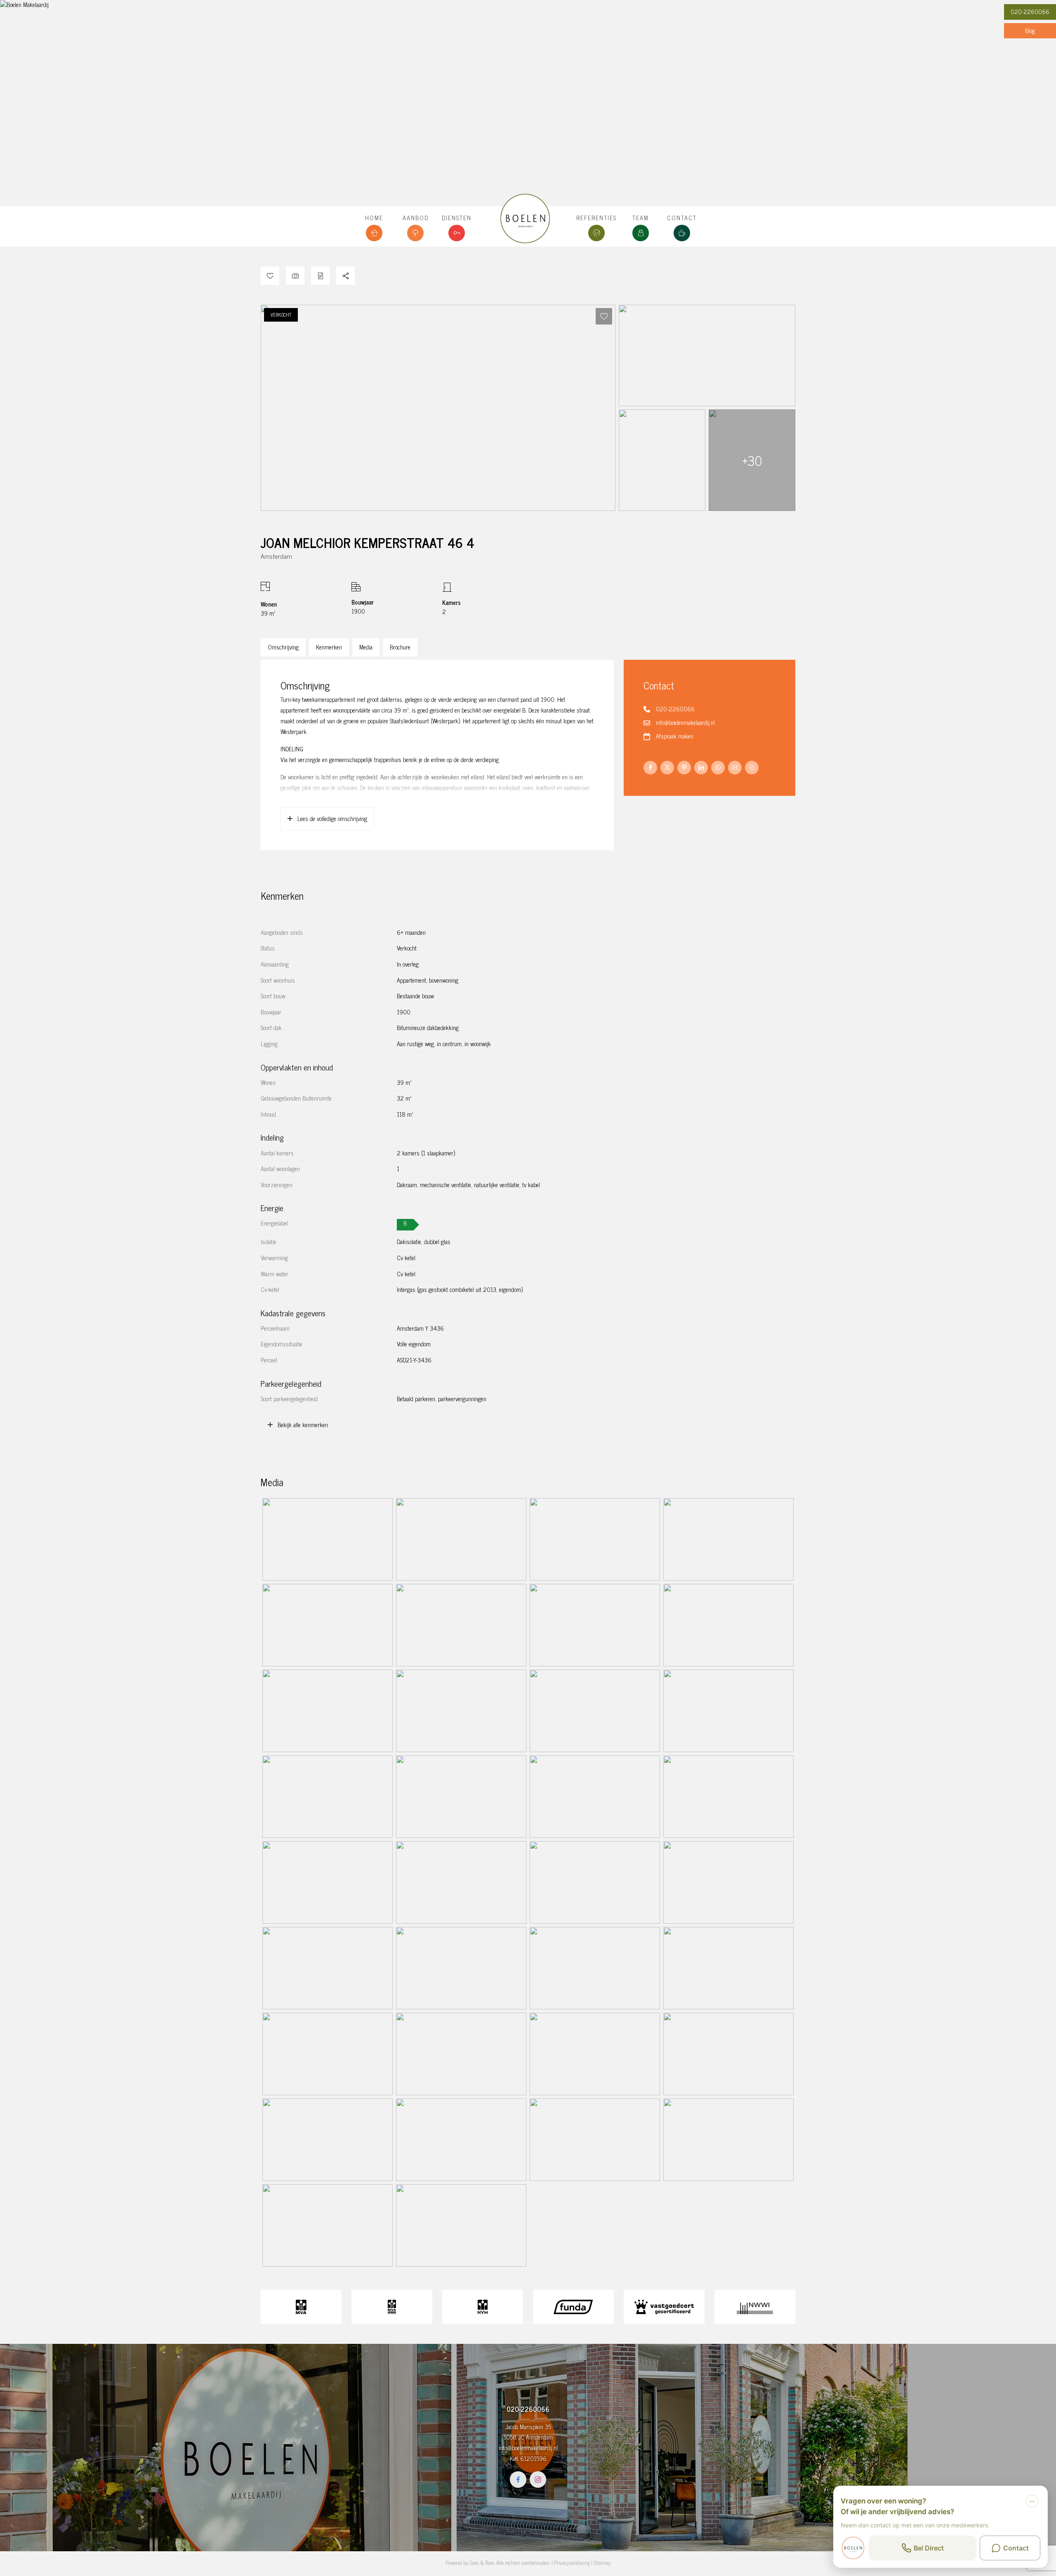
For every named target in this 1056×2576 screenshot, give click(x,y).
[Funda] (573, 2307)
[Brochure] (320, 276)
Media (366, 647)
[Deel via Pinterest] (684, 768)
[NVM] (483, 2307)
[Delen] (345, 276)
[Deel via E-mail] (735, 768)
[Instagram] (538, 2480)
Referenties (596, 218)
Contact (682, 218)
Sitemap (602, 2563)
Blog (1030, 31)
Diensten (457, 218)
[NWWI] (755, 2307)
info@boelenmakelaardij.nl (685, 722)
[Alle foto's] (295, 276)
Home (374, 218)
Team (641, 218)
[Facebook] (518, 2480)
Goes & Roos (482, 2563)
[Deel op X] (667, 768)
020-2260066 (1030, 12)
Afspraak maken (675, 736)
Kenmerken (329, 647)
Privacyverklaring (572, 2563)
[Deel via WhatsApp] (718, 768)
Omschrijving (283, 647)
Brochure (400, 647)
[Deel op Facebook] (650, 768)
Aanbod (416, 218)
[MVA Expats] (392, 2307)
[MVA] (301, 2307)
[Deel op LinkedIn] (701, 768)
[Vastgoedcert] (664, 2307)
